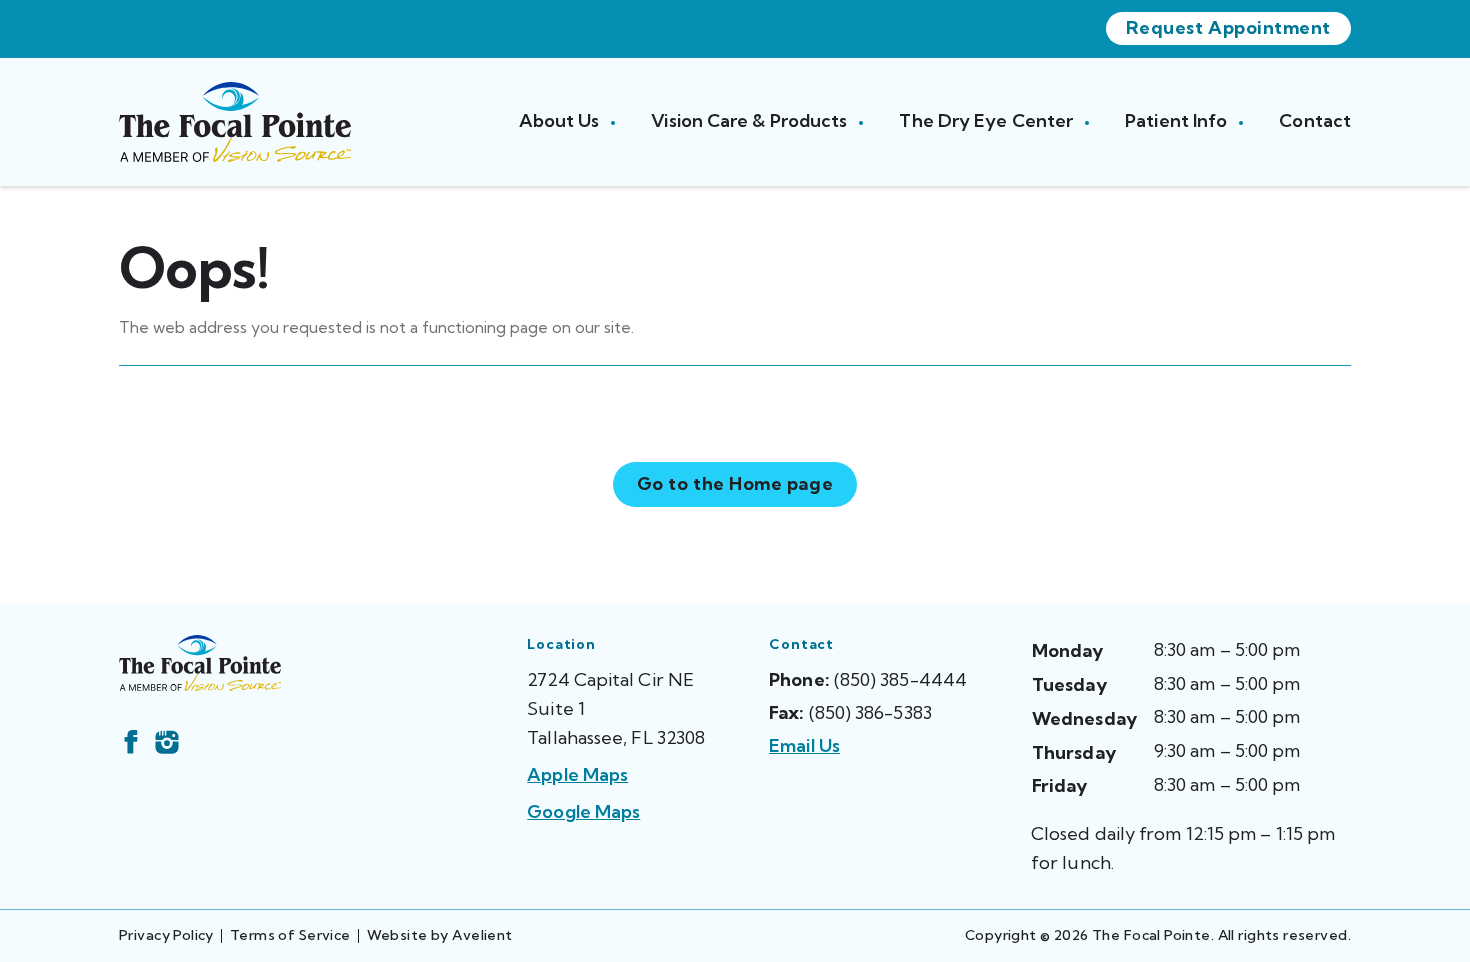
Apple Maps (577, 774)
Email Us (804, 745)
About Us (561, 120)
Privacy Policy (166, 935)
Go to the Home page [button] (735, 483)
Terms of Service (290, 935)
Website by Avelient (440, 935)
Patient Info (1178, 120)
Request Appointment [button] (1228, 27)
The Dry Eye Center (988, 120)
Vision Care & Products (751, 120)
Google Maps (583, 811)
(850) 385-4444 (900, 679)
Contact (1315, 120)
